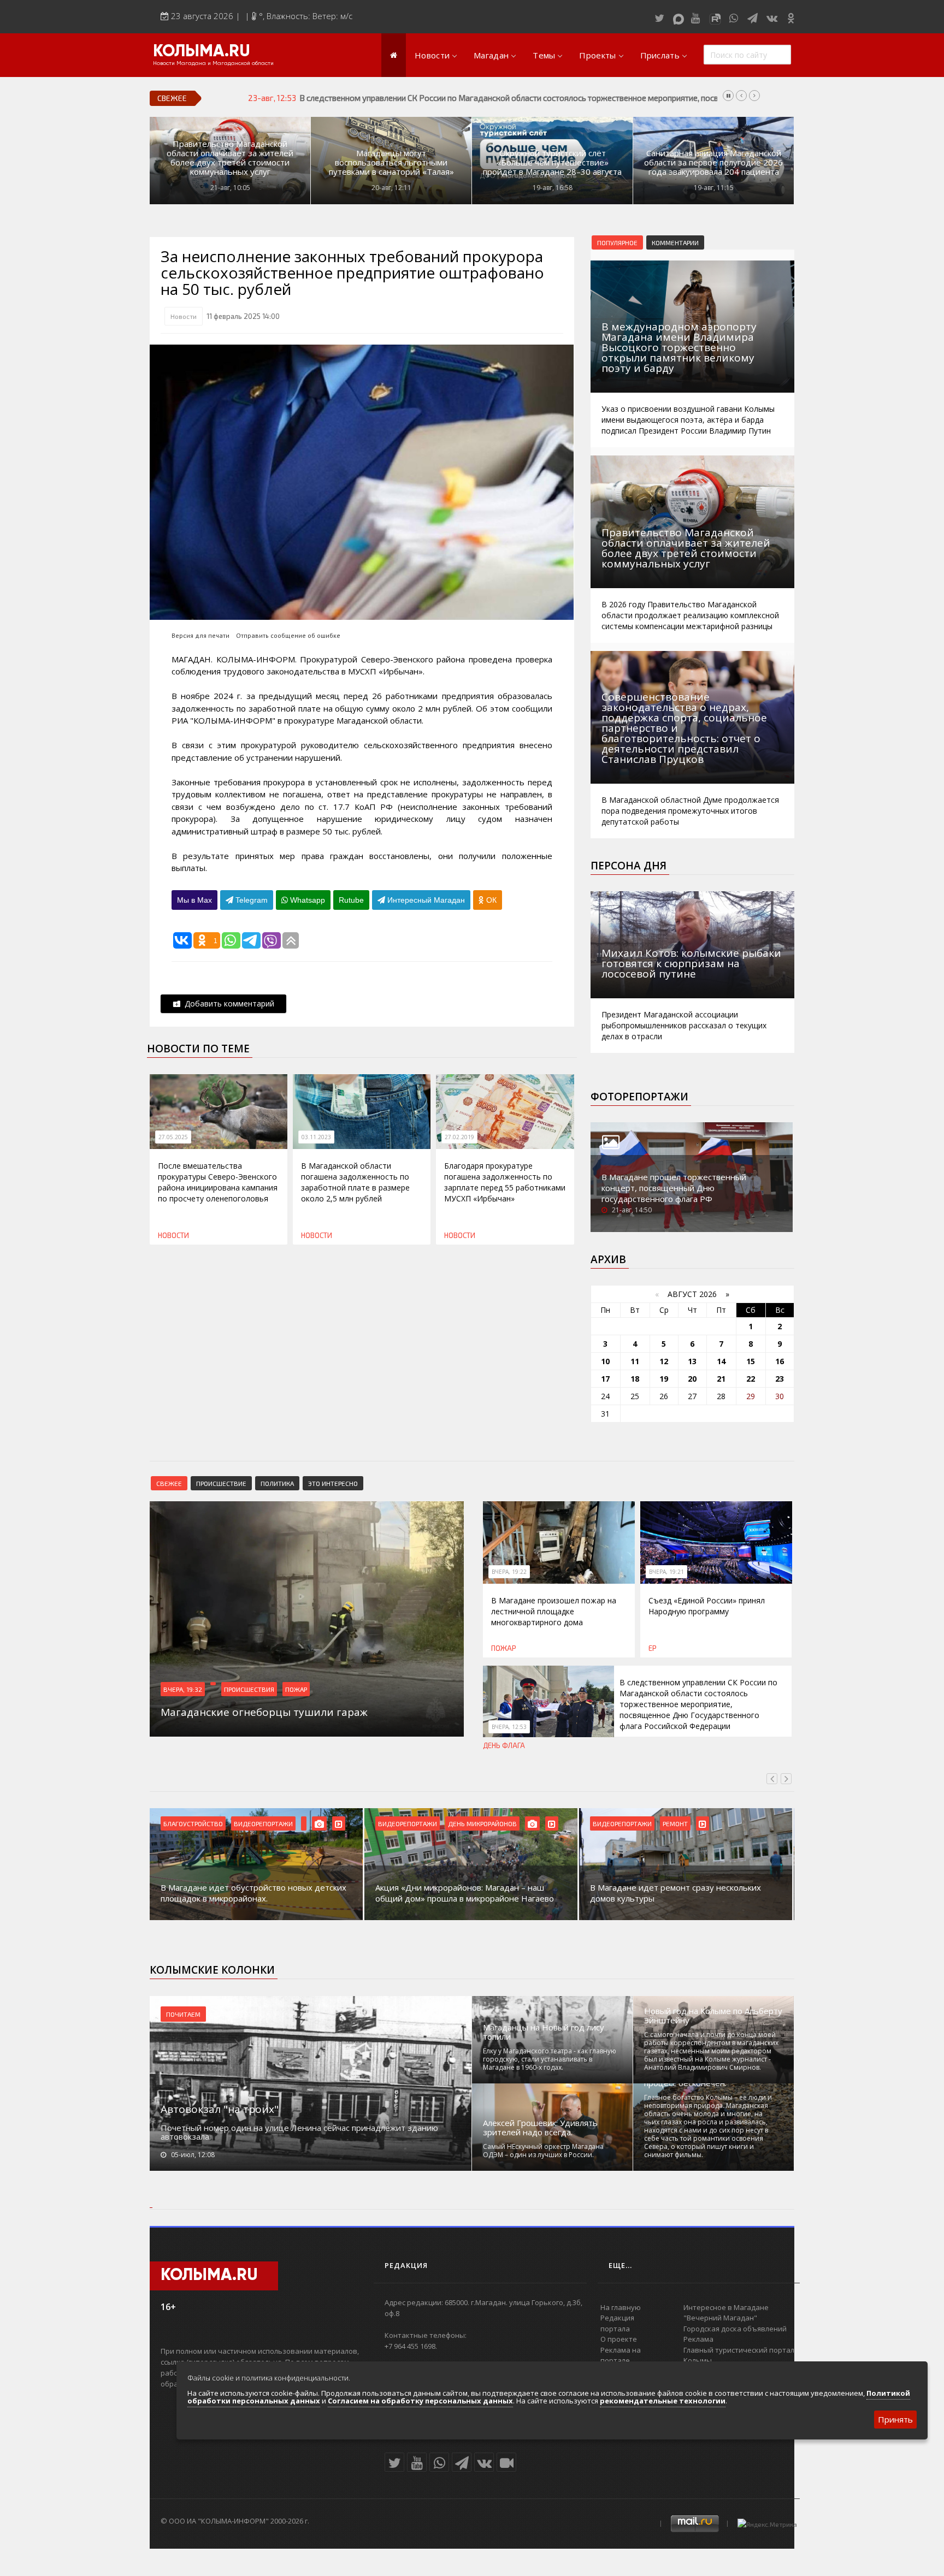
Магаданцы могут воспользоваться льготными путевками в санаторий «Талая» (391, 162)
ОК (490, 900)
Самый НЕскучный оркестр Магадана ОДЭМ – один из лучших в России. (543, 2151)
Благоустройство (193, 1823)
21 (721, 1379)
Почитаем (183, 2014)
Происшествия (249, 1689)
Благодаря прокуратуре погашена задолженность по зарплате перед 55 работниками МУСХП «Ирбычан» (505, 1182)
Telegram (250, 900)
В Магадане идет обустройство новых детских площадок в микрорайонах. (253, 1893)
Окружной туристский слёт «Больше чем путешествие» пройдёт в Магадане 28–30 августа (552, 162)
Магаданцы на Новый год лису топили (544, 2032)
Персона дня (629, 866)
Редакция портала (617, 2323)
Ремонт (675, 1823)
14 (721, 1361)
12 (664, 1361)
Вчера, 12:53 (509, 1727)
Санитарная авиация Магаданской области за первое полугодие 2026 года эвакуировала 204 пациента (713, 162)
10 (605, 1361)
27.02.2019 (459, 1137)
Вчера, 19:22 (509, 1572)
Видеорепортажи (263, 1823)
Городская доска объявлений (735, 2329)
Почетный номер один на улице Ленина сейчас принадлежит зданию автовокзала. (299, 2132)
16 (780, 1361)
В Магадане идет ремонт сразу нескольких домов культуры (675, 1893)
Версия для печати (200, 635)
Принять (895, 2419)
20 (692, 1379)
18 (635, 1379)
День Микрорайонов (482, 1823)
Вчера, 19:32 (183, 1689)
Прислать (660, 55)
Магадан (491, 55)
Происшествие (221, 1483)
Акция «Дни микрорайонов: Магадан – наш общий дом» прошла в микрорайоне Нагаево (465, 1893)
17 (605, 1379)
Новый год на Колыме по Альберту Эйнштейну (713, 2016)
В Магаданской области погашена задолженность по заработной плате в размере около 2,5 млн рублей (355, 1182)
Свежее (169, 1483)
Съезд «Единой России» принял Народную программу (707, 1606)
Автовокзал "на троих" (220, 2109)
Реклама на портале (621, 2355)
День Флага (504, 1745)
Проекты (597, 55)
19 (664, 1379)
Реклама (698, 2339)
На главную (621, 2307)
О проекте (619, 2339)
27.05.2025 (173, 1137)
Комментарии (675, 242)
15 (751, 1361)
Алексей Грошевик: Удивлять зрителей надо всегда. (540, 2128)
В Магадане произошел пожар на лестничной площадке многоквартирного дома (554, 1611)
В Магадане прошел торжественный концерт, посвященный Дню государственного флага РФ (674, 1188)
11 (635, 1361)
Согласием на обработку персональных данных (420, 2401)
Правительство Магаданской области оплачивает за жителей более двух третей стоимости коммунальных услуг (230, 158)
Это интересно (333, 1483)
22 (751, 1379)
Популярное (617, 242)
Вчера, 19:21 (666, 1572)
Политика (277, 1483)
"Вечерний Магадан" (720, 2318)
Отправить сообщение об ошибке (288, 635)
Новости (432, 55)
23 (780, 1379)
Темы (544, 55)
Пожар (296, 1689)
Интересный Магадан (425, 900)
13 (692, 1361)
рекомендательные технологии (663, 2401)
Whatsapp (306, 900)
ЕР (653, 1648)
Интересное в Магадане (726, 2307)
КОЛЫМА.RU (202, 52)
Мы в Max (194, 900)
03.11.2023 (316, 1137)
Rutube (351, 900)
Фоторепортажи (639, 1097)
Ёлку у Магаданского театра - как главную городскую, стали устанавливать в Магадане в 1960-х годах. (550, 2059)
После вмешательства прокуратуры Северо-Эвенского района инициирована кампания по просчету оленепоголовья (218, 1182)
